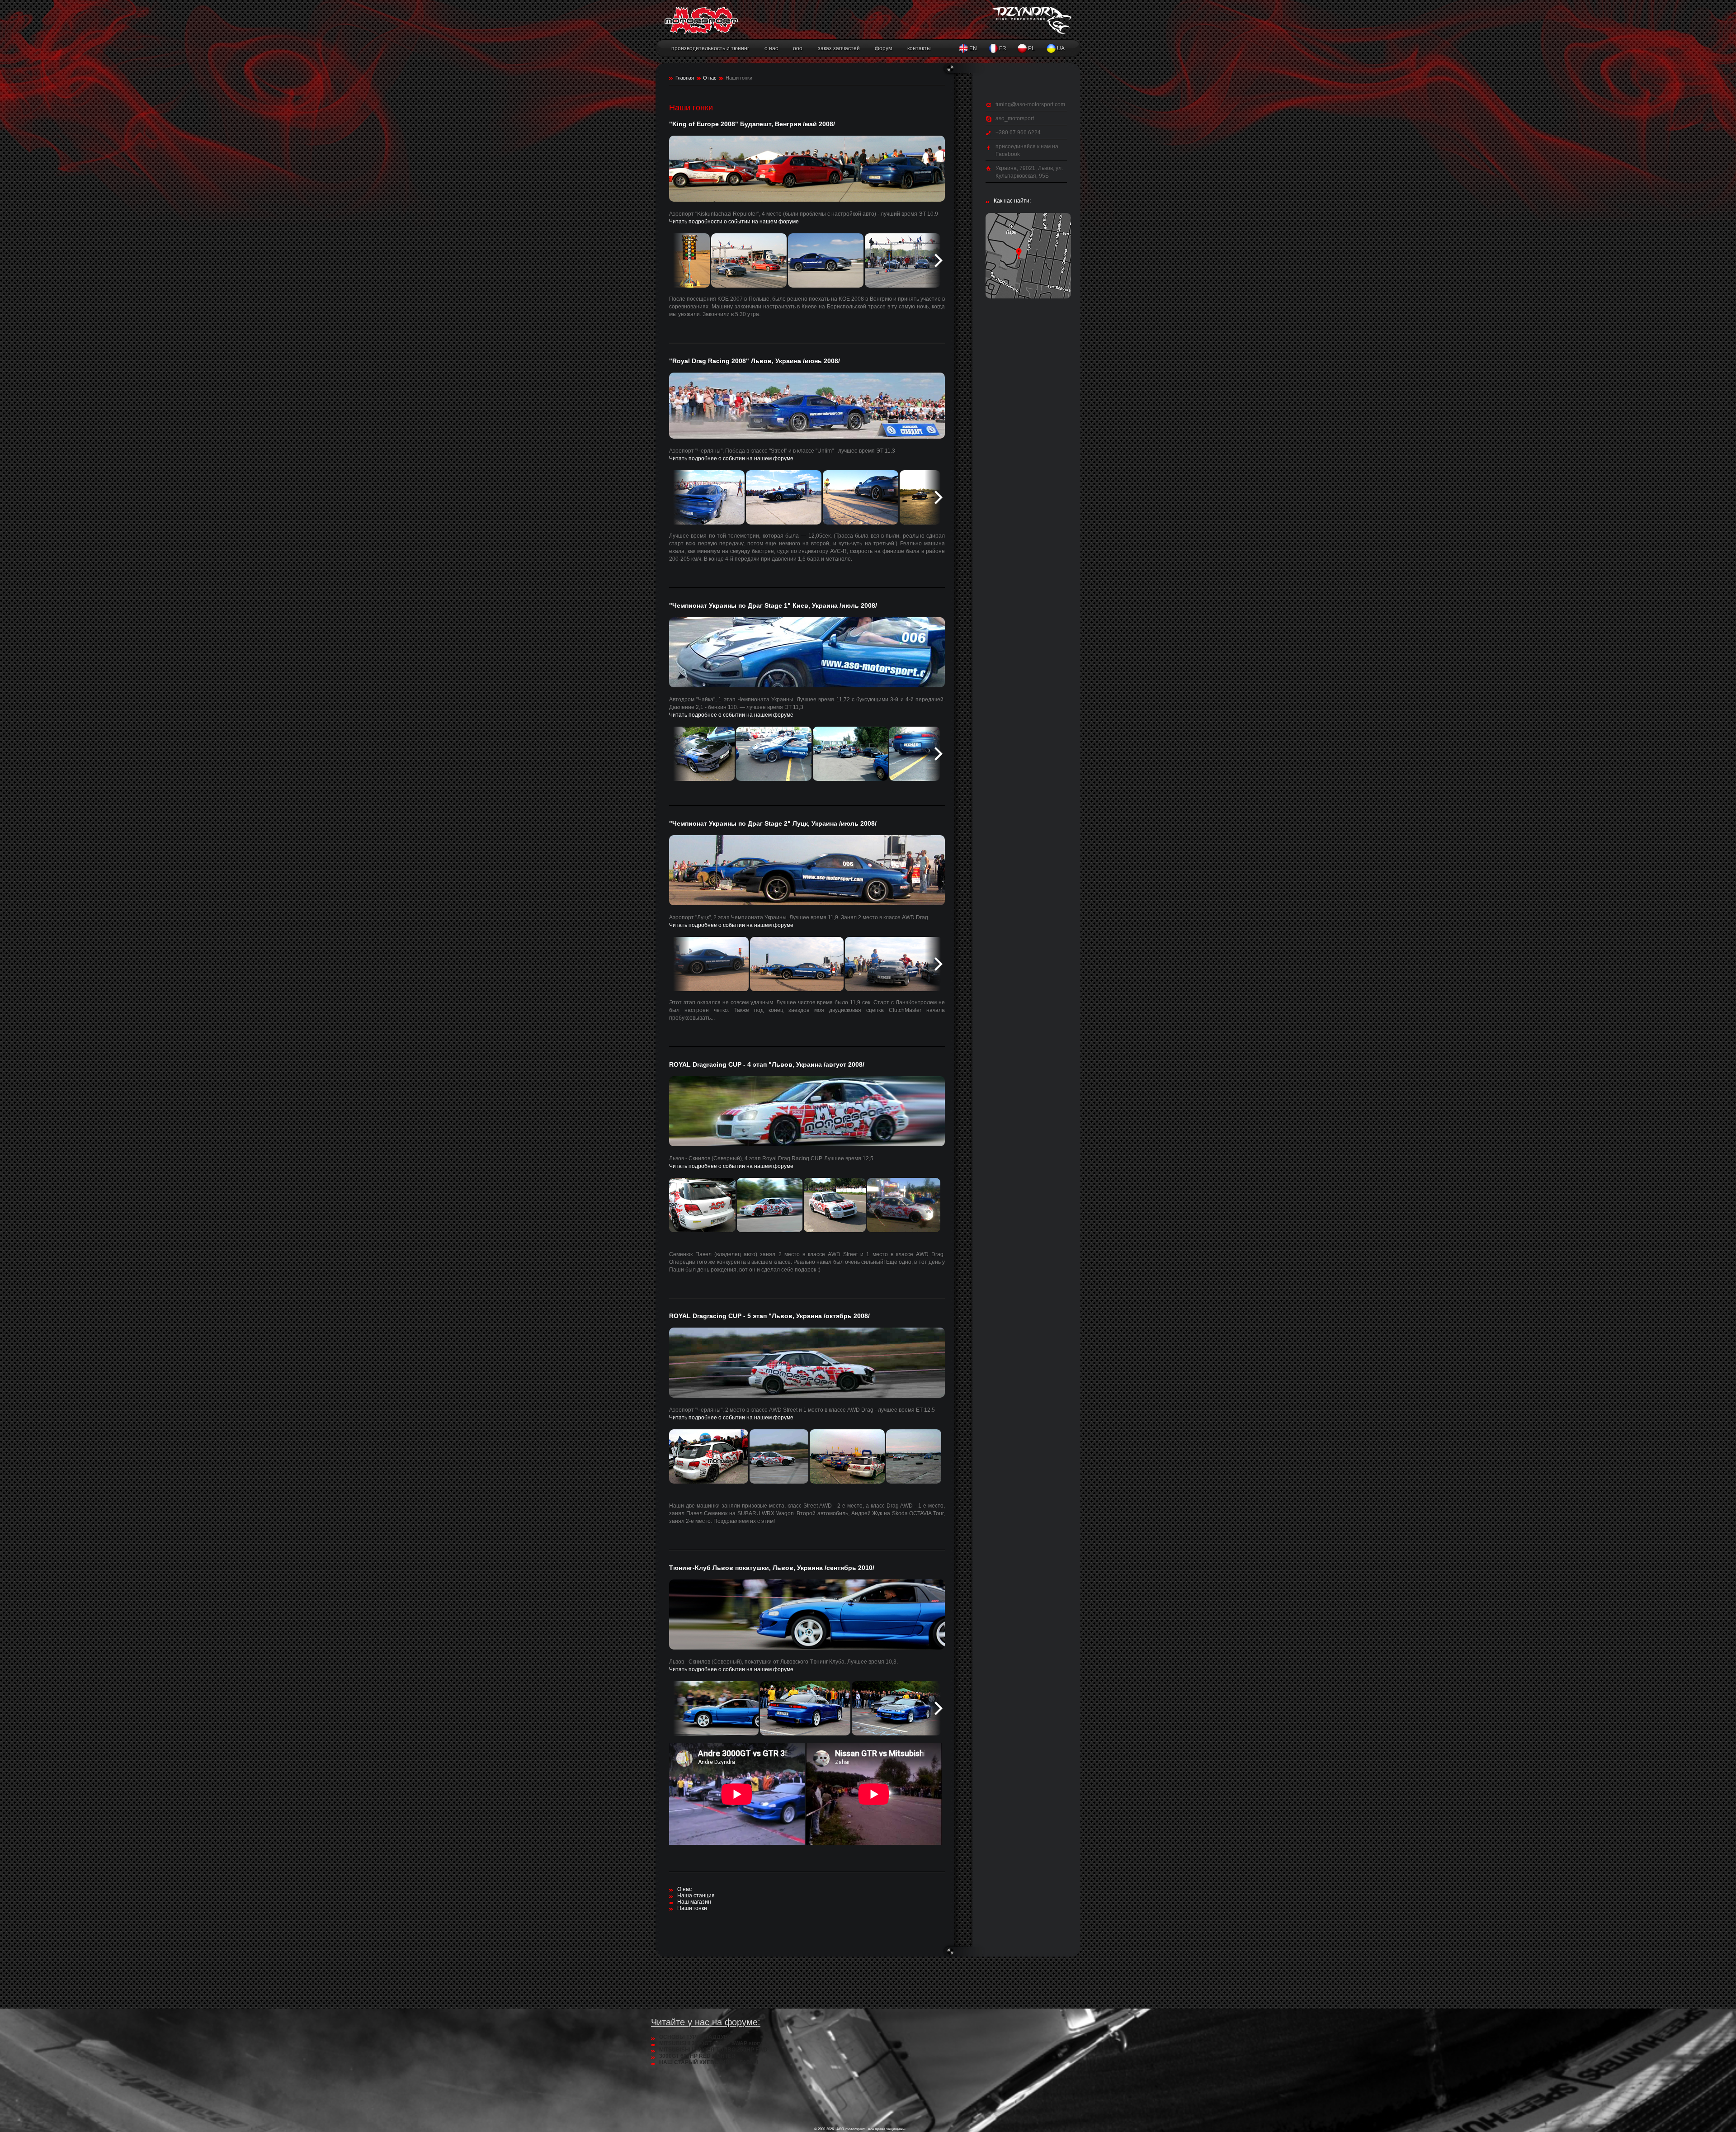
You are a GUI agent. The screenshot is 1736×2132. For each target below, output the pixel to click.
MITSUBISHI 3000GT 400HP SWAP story (711, 2043)
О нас (710, 78)
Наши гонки (692, 1908)
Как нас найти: (1012, 201)
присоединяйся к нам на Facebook (1027, 150)
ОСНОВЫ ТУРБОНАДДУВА (695, 2037)
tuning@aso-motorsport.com (1030, 104)
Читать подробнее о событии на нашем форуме (731, 459)
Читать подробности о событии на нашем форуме (734, 222)
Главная (685, 78)
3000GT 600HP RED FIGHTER (697, 2056)
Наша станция (696, 1896)
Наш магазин (694, 1902)
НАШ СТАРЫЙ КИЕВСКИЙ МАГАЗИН (709, 2062)
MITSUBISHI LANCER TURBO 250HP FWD (713, 2050)
